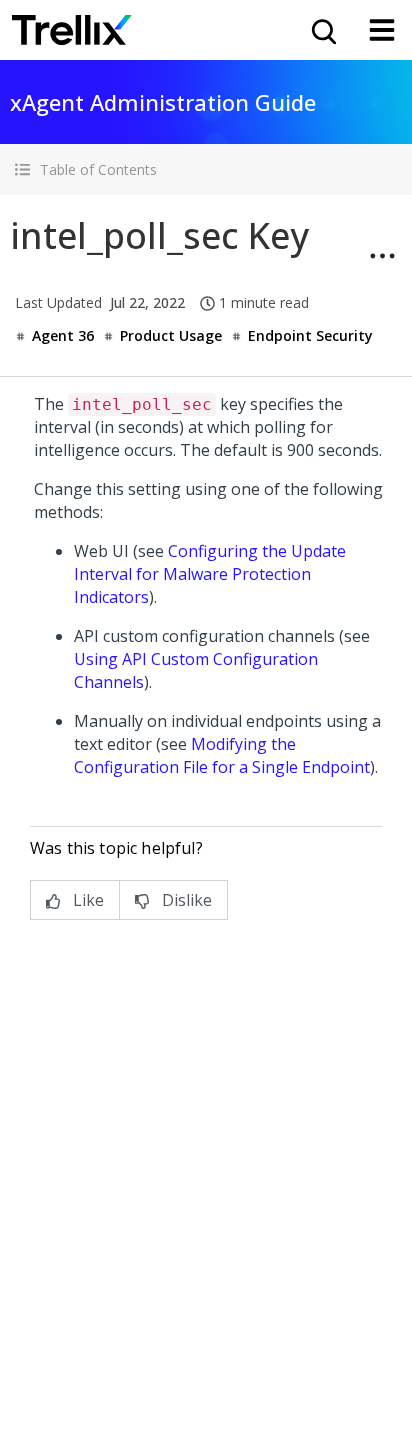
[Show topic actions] (382, 256)
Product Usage (171, 335)
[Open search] (322, 30)
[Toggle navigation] (382, 30)
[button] (206, 169)
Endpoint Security (310, 335)
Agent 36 (63, 335)
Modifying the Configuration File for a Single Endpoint (222, 755)
